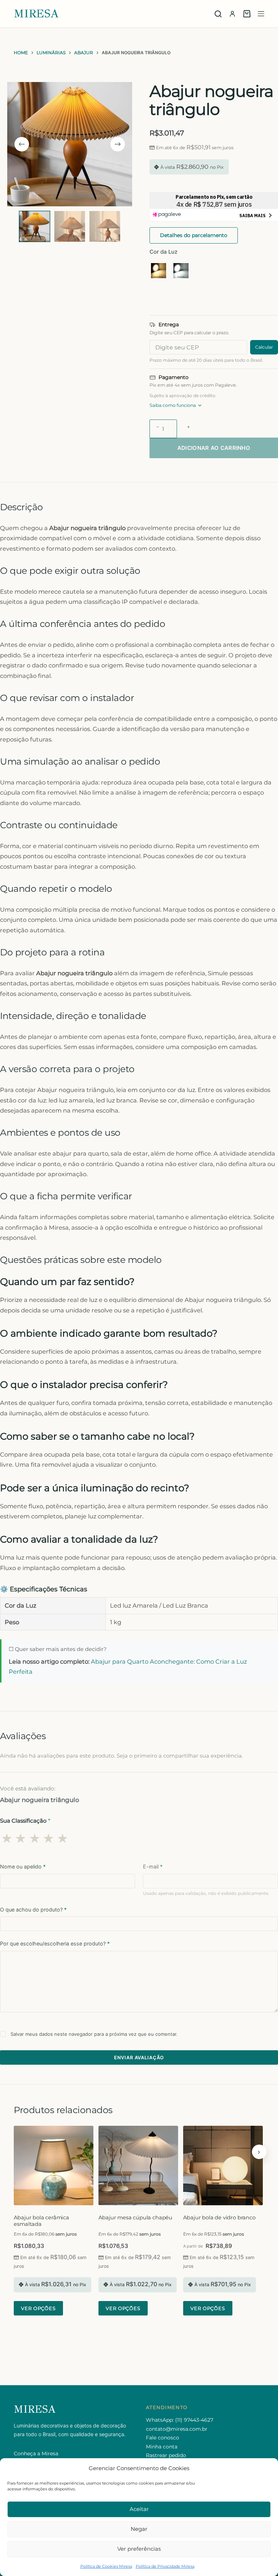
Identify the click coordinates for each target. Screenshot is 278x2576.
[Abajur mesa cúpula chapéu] (138, 2166)
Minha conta (162, 2447)
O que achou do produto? (33, 1910)
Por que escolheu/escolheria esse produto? (55, 1943)
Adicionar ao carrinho (214, 448)
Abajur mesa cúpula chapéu (135, 2218)
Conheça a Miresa (36, 2454)
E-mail (153, 1867)
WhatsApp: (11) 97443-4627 (180, 2420)
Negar (139, 2529)
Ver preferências (139, 2549)
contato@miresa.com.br (177, 2429)
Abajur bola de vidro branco (219, 2218)
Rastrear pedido (166, 2455)
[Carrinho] (247, 14)
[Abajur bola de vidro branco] (223, 2166)
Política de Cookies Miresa (106, 2566)
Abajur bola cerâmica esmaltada (41, 2221)
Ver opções (38, 2308)
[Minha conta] (232, 14)
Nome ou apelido (23, 1867)
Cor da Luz (163, 252)
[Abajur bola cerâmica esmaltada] (54, 2166)
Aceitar (139, 2509)
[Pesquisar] (218, 14)
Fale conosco (163, 2438)
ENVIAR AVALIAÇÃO (139, 2057)
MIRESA (36, 14)
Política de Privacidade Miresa (165, 2566)
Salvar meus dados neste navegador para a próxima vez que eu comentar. (94, 2034)
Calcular (264, 347)
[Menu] (261, 14)
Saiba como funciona (173, 405)
